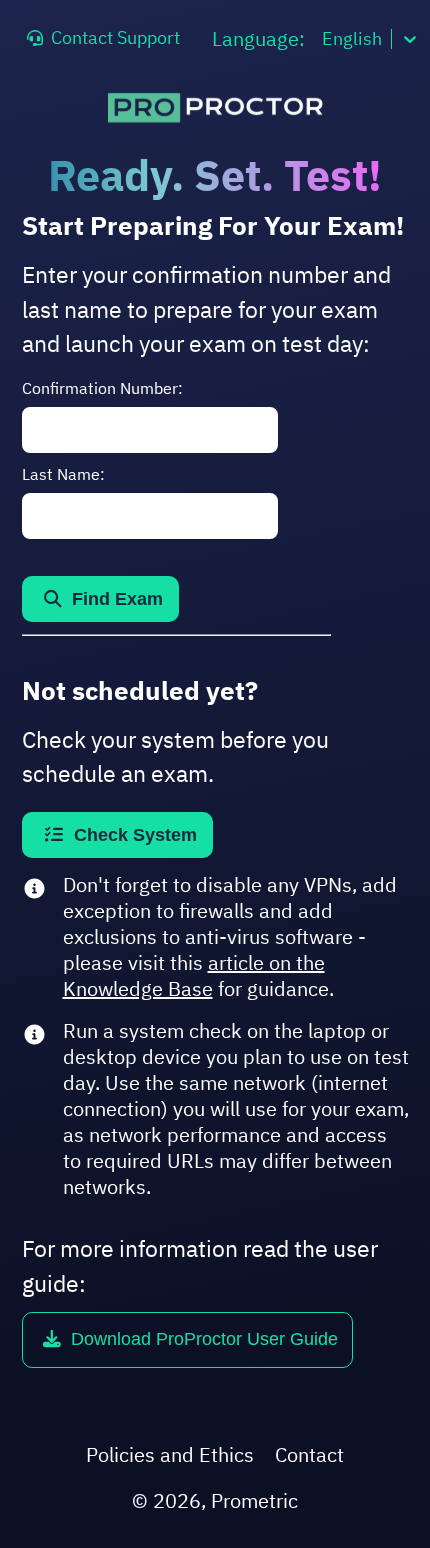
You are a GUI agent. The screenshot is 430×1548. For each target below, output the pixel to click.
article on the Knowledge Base (194, 975)
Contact (309, 1454)
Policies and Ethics (170, 1454)
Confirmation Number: (102, 388)
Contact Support (115, 37)
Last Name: (63, 474)
